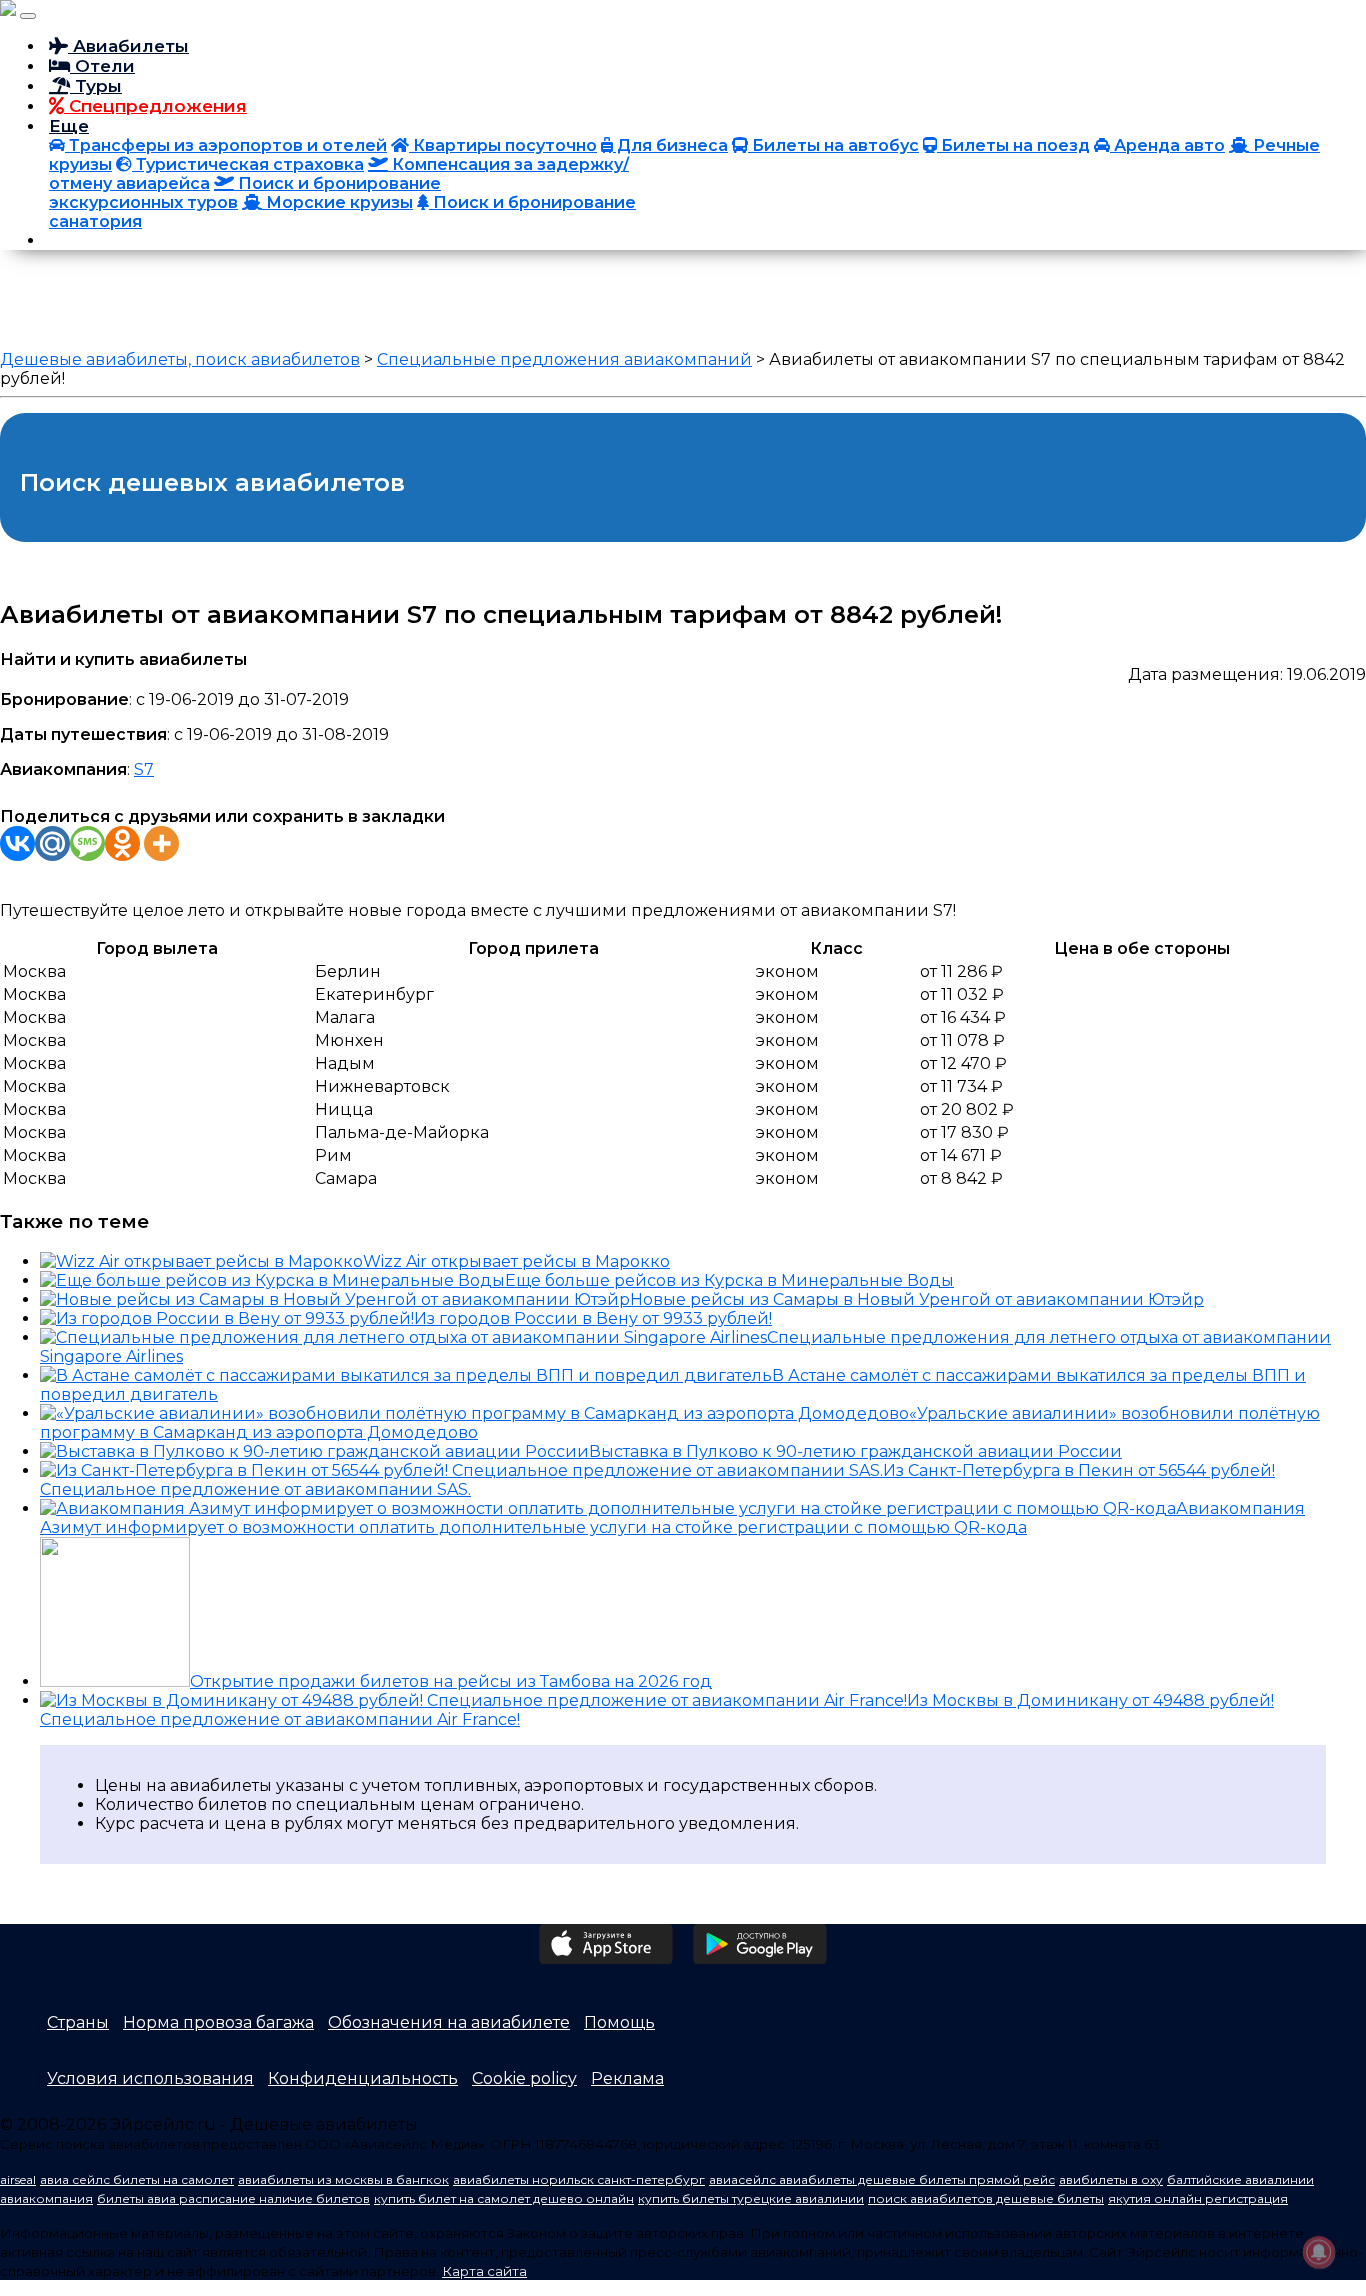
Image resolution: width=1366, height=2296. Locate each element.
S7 (144, 769)
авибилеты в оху (1111, 2179)
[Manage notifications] (1319, 2252)
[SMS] (87, 843)
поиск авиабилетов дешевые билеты (986, 2198)
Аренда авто (1167, 145)
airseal (18, 2179)
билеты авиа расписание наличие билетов (233, 2198)
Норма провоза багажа (218, 2022)
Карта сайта (484, 2271)
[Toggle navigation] (28, 16)
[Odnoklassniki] (122, 843)
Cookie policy (524, 2078)
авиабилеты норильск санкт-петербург (579, 2179)
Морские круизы (337, 202)
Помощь (619, 2022)
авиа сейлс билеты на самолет (137, 2179)
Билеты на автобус (833, 145)
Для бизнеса (670, 145)
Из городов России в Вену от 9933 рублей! (593, 1318)
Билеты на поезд (1013, 145)
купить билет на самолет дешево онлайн (504, 2198)
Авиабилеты (128, 46)
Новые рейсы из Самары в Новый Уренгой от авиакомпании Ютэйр (917, 1299)
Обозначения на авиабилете (449, 2022)
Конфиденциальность (363, 2078)
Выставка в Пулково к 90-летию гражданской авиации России (855, 1451)
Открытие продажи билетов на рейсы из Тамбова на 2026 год (451, 1681)
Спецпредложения (155, 106)
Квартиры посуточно (503, 145)
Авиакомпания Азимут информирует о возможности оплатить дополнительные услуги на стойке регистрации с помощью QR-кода (672, 1518)
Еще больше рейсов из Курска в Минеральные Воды (729, 1280)
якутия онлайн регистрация (1198, 2198)
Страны (78, 2022)
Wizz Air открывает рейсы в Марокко (516, 1261)
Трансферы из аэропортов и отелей (226, 145)
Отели (102, 66)
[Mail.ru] (52, 843)
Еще (69, 126)
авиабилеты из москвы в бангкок (343, 2179)
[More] (161, 843)
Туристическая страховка (248, 164)
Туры (96, 86)
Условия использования (150, 2078)
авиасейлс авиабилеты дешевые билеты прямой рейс (882, 2179)
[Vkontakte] (17, 843)
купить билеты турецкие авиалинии (751, 2198)
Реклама (627, 2078)
